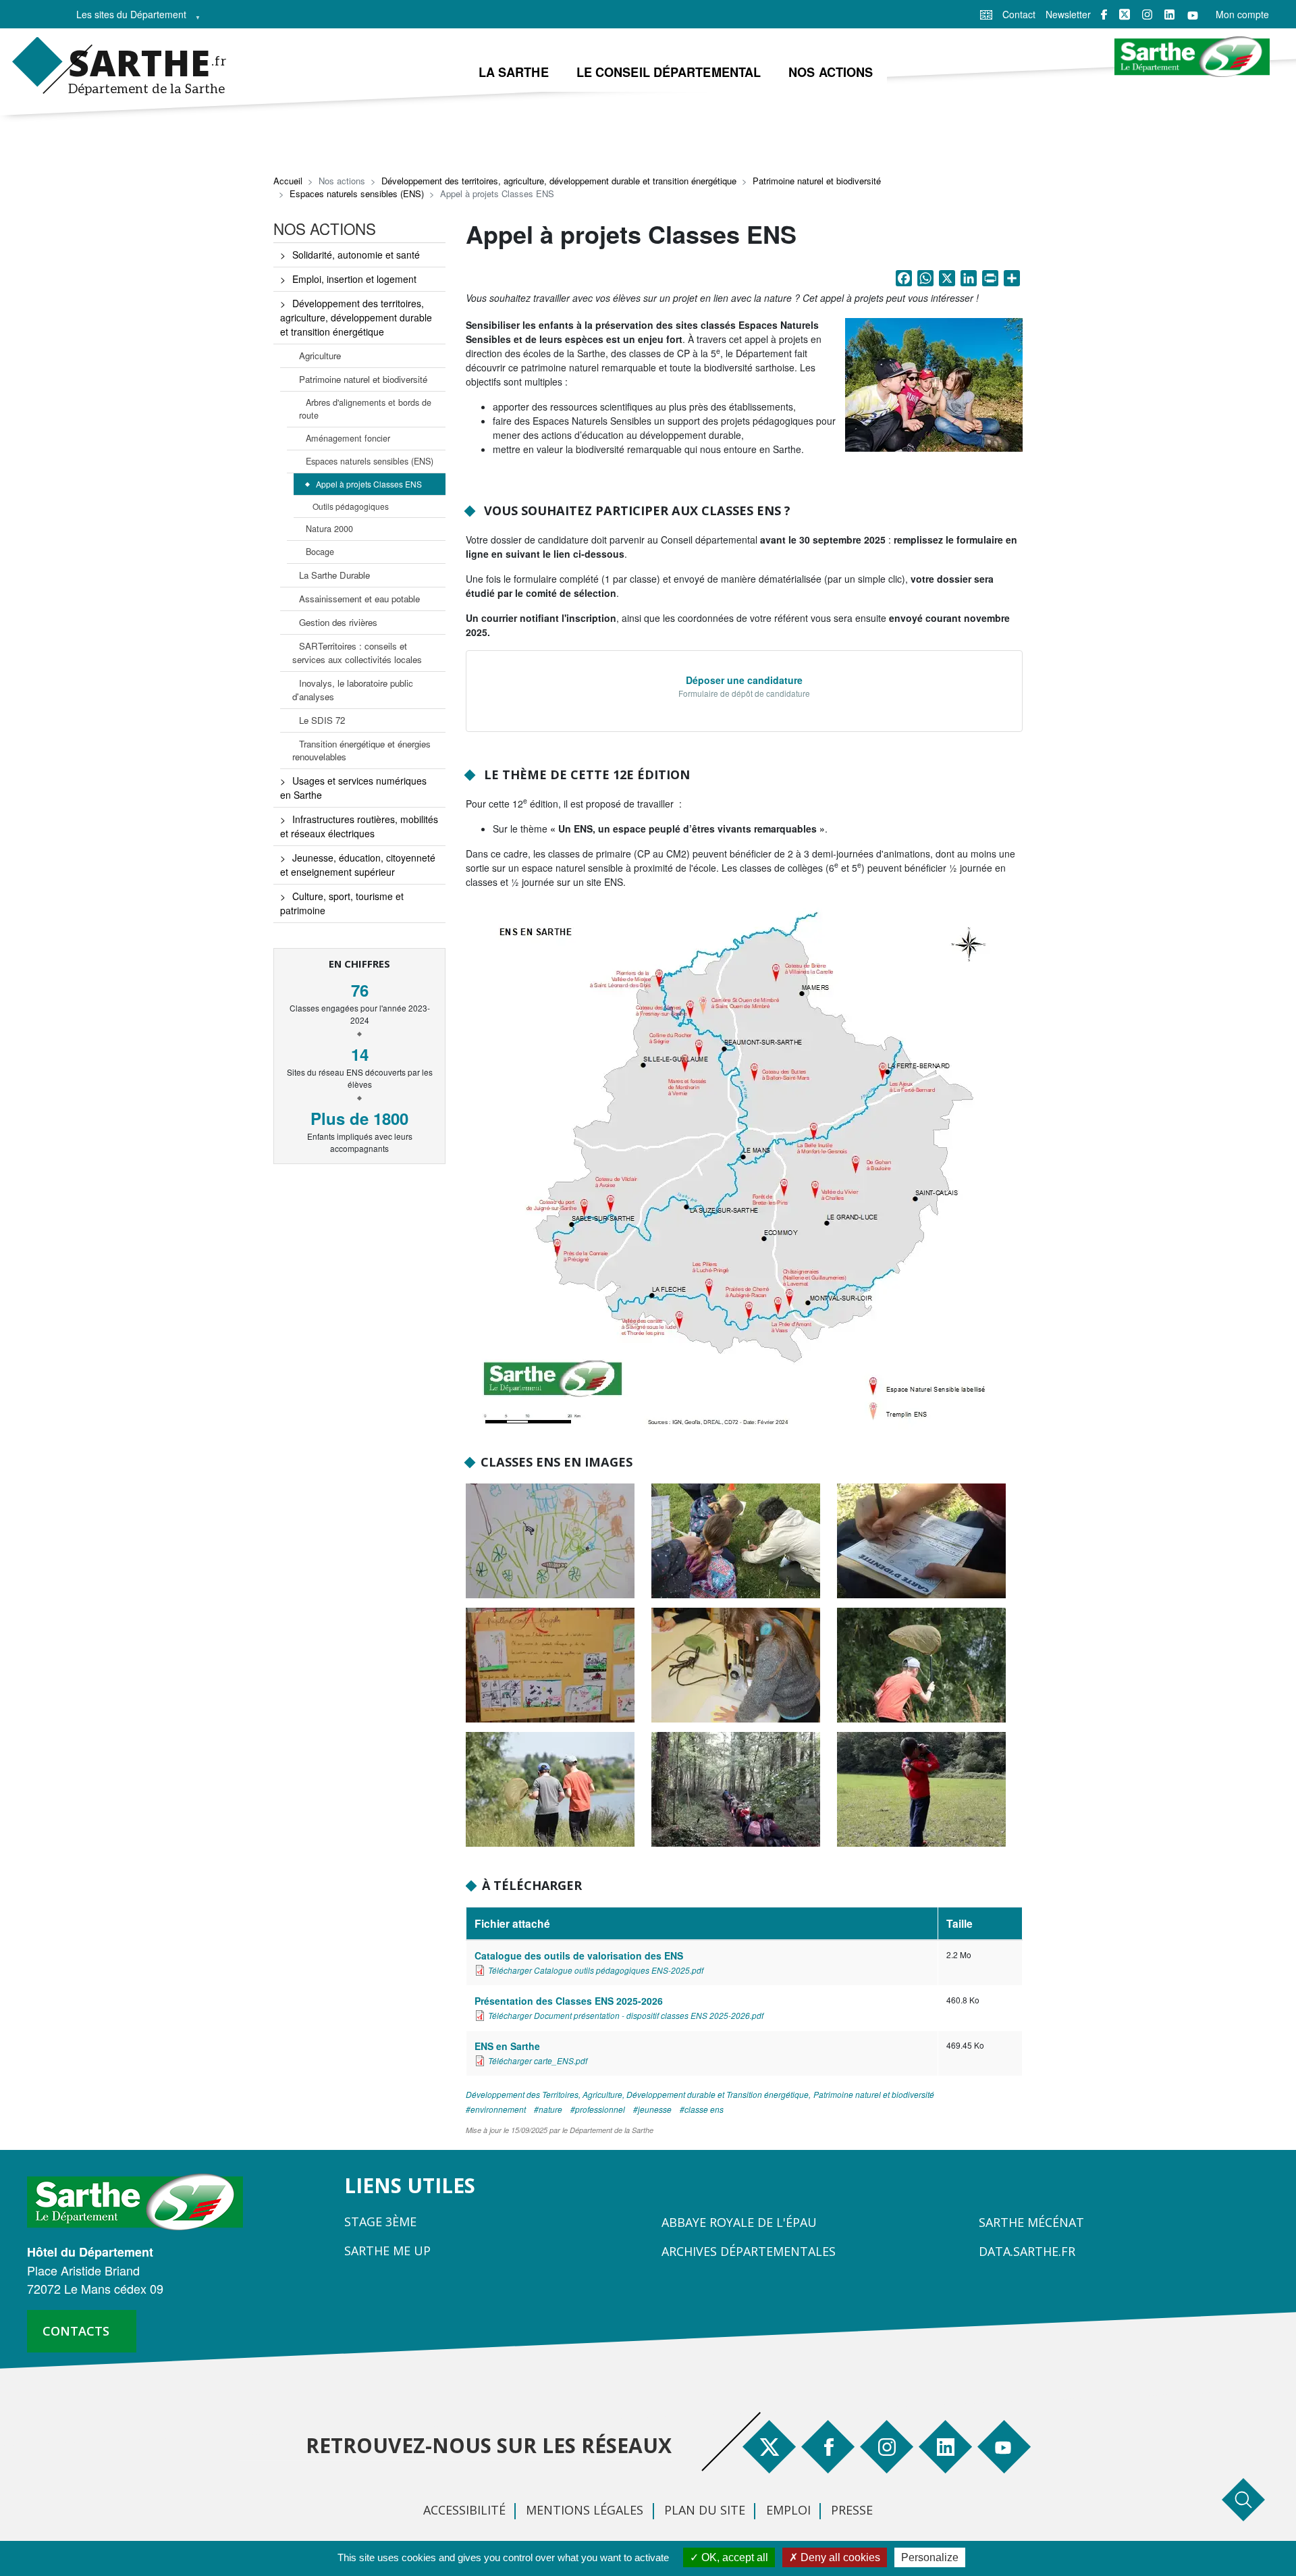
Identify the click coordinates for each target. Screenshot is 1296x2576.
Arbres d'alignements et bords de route (365, 409)
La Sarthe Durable (334, 575)
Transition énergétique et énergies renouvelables (361, 751)
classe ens (704, 2109)
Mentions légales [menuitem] (585, 2510)
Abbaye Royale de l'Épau (739, 2222)
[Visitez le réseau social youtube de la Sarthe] (1193, 15)
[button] (934, 388)
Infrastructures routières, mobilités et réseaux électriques (359, 826)
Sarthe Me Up (387, 2251)
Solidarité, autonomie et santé (356, 255)
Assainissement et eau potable (359, 599)
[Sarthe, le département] (140, 2201)
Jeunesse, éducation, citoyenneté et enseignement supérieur (358, 865)
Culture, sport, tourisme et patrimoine (342, 903)
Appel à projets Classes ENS (369, 484)
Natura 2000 (329, 529)
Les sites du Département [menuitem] (127, 18)
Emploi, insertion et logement (354, 279)
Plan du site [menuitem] (705, 2510)
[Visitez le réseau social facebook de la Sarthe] (1104, 15)
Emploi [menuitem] (788, 2510)
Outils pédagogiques (351, 506)
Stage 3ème (380, 2222)
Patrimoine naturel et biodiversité (817, 181)
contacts (76, 2331)
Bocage (320, 552)
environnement (498, 2109)
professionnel (600, 2109)
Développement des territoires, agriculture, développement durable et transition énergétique (559, 181)
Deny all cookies (839, 2557)
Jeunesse (655, 2109)
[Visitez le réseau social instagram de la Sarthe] (1147, 15)
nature (550, 2109)
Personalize (930, 2557)
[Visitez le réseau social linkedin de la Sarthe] (1169, 15)
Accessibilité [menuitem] (464, 2510)
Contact (1019, 14)
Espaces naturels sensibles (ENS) (357, 193)
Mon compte (1242, 14)
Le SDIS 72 (322, 720)
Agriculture (320, 356)
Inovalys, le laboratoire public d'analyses (353, 690)
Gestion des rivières (338, 622)
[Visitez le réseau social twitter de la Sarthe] (1125, 14)
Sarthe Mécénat (1031, 2222)
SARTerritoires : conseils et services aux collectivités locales (357, 653)
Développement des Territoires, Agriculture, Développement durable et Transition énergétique (637, 2094)
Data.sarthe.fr (1027, 2251)
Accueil (288, 181)
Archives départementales (749, 2251)
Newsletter (1068, 14)
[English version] (986, 14)
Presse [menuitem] (852, 2510)
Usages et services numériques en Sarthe (353, 788)
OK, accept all (733, 2557)
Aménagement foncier (348, 438)
